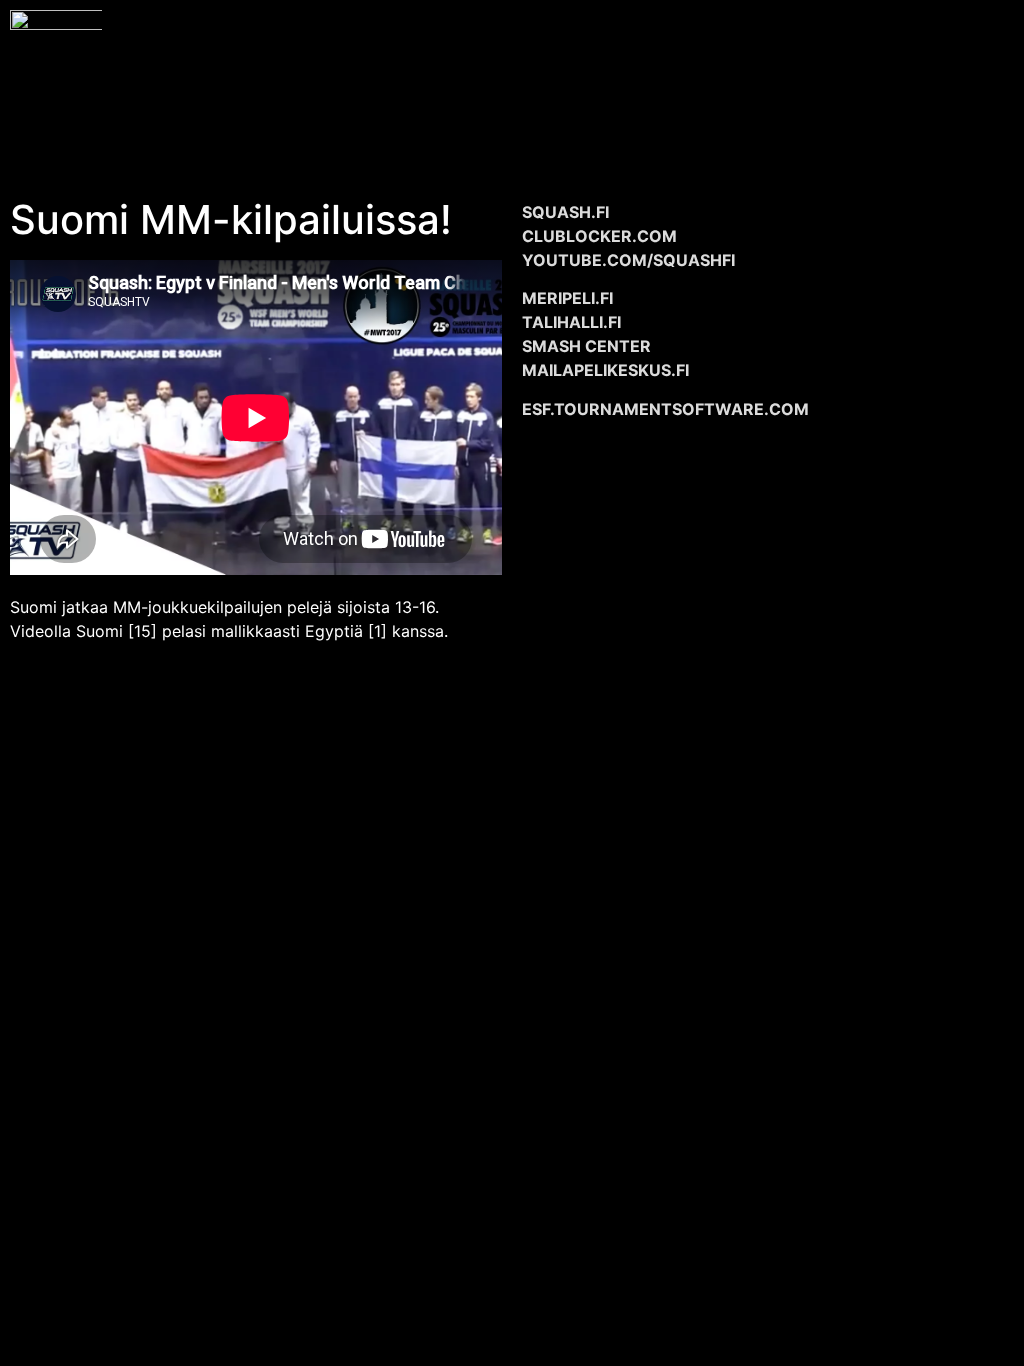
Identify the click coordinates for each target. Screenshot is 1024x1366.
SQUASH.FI (565, 212)
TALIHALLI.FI (571, 322)
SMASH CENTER (586, 346)
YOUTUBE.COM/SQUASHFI (628, 260)
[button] (563, 80)
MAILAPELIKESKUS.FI (605, 370)
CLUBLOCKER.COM (599, 236)
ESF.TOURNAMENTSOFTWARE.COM (665, 409)
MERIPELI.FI (567, 298)
